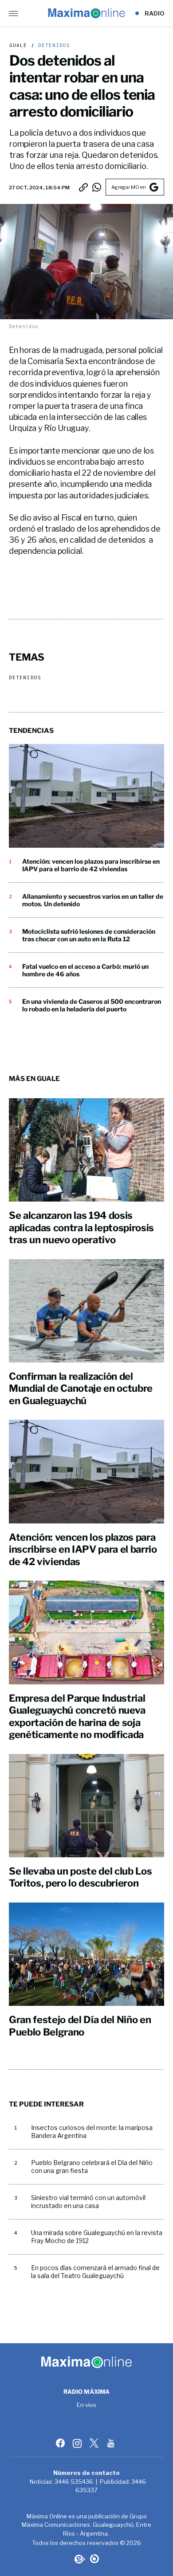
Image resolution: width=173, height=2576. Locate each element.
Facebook (61, 2443)
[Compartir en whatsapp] (97, 187)
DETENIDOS (53, 45)
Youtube (112, 2443)
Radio (155, 13)
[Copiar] (83, 187)
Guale (18, 45)
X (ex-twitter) (95, 2443)
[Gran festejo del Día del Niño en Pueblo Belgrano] (86, 1954)
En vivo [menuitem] (87, 2405)
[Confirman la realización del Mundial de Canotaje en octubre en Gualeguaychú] (86, 1311)
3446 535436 (74, 2482)
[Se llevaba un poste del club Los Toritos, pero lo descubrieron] (86, 1806)
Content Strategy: (79, 2559)
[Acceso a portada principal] (86, 13)
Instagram (78, 2443)
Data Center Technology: (94, 2559)
